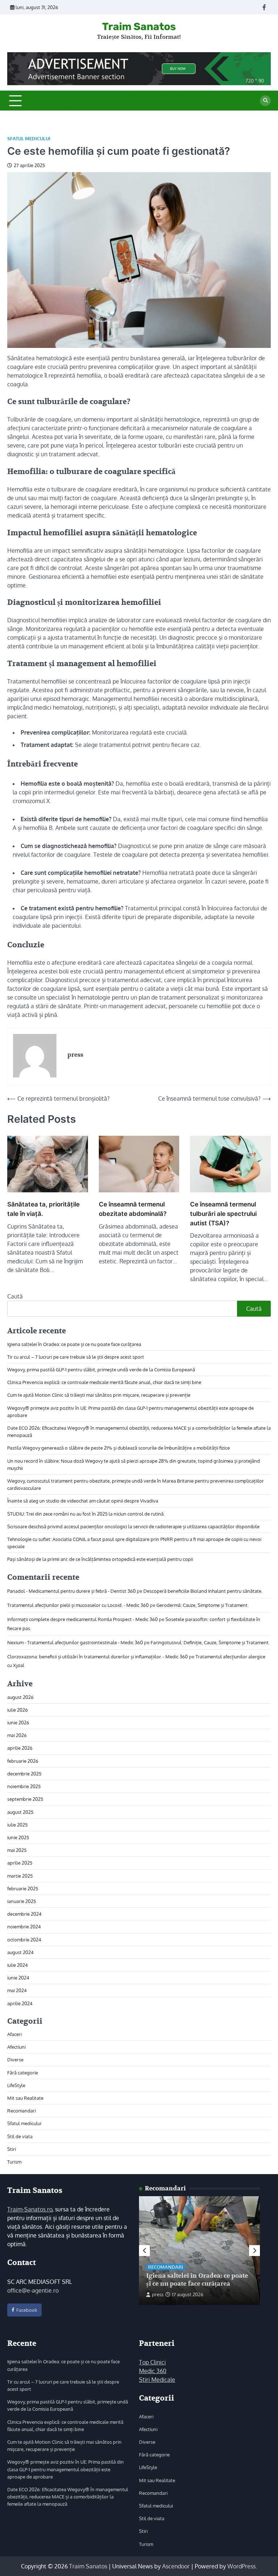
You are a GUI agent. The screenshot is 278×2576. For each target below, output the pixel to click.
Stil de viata (20, 2136)
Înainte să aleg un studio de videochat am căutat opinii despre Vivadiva (83, 1501)
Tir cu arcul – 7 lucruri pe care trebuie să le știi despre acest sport (76, 1357)
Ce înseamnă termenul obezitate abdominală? (133, 1209)
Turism (14, 2162)
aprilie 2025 (20, 1863)
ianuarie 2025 (22, 1901)
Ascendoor (176, 2566)
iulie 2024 (18, 1965)
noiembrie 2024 (24, 1926)
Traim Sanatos (139, 26)
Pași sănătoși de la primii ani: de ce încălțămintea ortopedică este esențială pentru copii (100, 1559)
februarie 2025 (23, 1888)
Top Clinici (152, 2362)
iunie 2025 (18, 1837)
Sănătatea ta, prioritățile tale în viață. (43, 1209)
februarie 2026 (23, 1761)
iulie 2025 (17, 1825)
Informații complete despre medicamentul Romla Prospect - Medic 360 (83, 1619)
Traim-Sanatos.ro (30, 2209)
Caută (15, 1296)
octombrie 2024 (24, 1939)
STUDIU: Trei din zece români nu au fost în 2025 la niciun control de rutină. (86, 1514)
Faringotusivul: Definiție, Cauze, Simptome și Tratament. (210, 1642)
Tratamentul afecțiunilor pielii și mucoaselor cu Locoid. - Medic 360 (78, 1605)
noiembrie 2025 (24, 1786)
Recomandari (22, 2110)
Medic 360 (153, 2371)
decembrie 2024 (24, 1914)
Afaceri (14, 2034)
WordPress (241, 2566)
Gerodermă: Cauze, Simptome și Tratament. (203, 1605)
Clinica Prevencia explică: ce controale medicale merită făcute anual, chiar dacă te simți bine (104, 1382)
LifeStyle (16, 2085)
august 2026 (20, 1697)
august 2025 (20, 1812)
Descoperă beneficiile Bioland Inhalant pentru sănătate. (203, 1591)
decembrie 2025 (24, 1773)
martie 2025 (20, 1876)
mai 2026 (17, 1735)
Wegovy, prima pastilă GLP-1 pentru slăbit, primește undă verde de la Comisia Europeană (101, 1369)
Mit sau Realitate (25, 2098)
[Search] (265, 101)
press (158, 2294)
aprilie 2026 (20, 1748)
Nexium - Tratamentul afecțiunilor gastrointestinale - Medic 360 (75, 1642)
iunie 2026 (18, 1722)
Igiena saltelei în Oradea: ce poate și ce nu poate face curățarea (74, 1344)
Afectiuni (16, 2047)
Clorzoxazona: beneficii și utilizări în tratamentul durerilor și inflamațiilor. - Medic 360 (98, 1656)
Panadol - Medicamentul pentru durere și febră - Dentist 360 (71, 1591)
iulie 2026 (18, 1710)
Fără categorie (23, 2072)
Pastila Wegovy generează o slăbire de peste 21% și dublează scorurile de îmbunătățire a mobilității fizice (119, 1448)
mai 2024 (17, 1990)
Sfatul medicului (29, 139)
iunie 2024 (18, 1977)
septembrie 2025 (25, 1799)
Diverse (15, 2059)
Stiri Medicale (157, 2380)
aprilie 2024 (20, 2003)
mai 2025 (17, 1850)
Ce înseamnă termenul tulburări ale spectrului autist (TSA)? (223, 1214)
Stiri (12, 2149)
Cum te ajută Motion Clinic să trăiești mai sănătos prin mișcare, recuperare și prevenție (99, 1395)
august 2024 (20, 1952)
